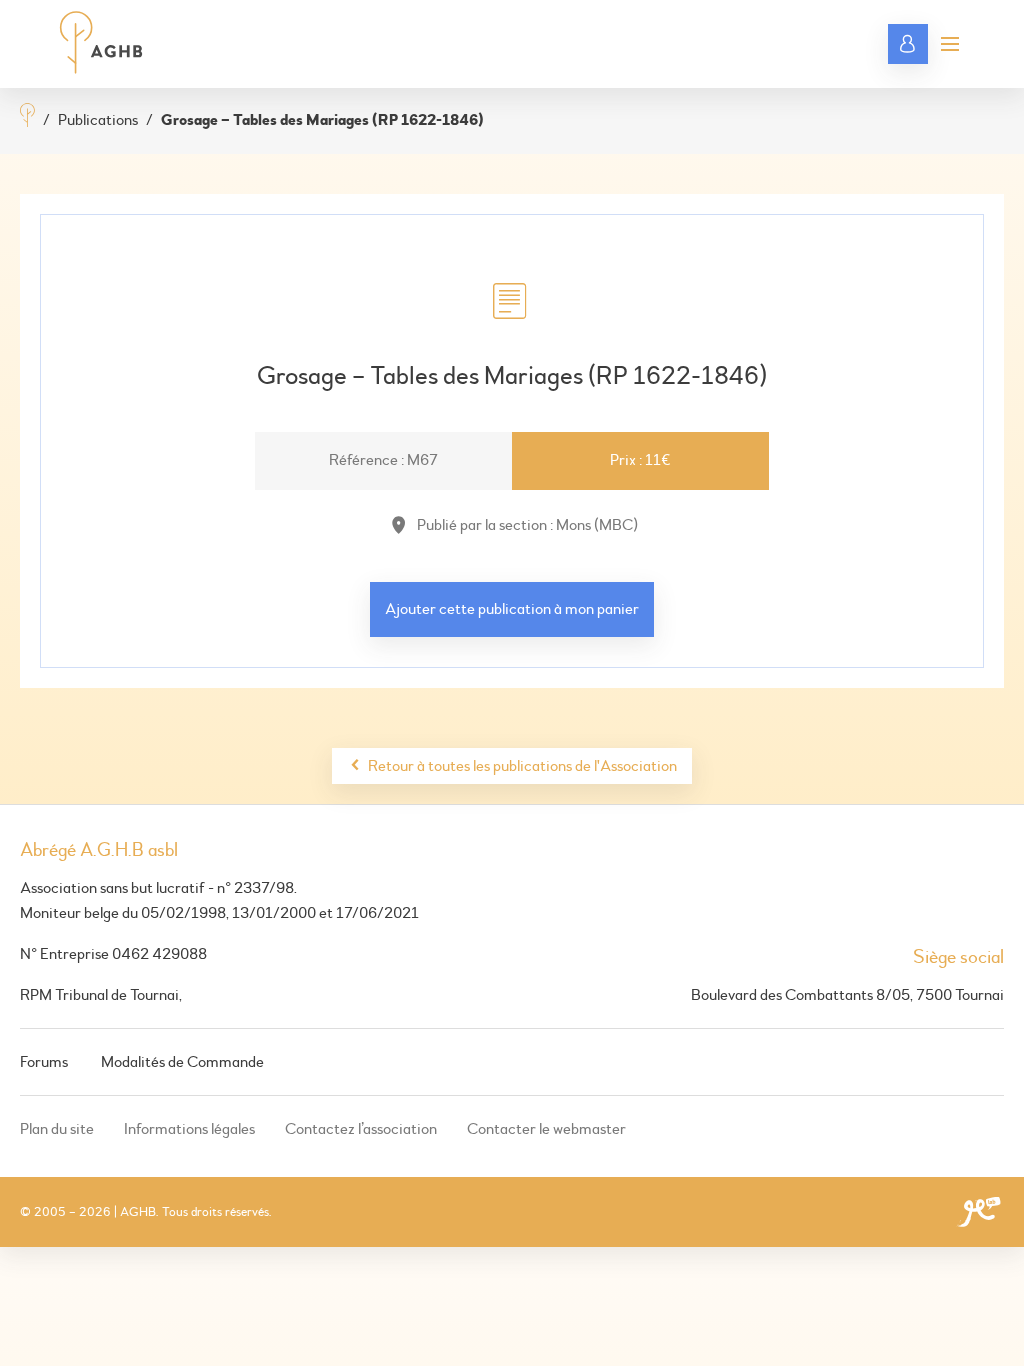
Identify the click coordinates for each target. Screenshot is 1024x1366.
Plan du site (57, 1129)
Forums (44, 1062)
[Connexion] (908, 44)
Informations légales (189, 1129)
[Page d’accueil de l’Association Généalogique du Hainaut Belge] (101, 44)
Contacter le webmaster (546, 1129)
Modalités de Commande (182, 1062)
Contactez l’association (361, 1129)
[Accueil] (27, 117)
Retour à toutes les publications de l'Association (522, 766)
